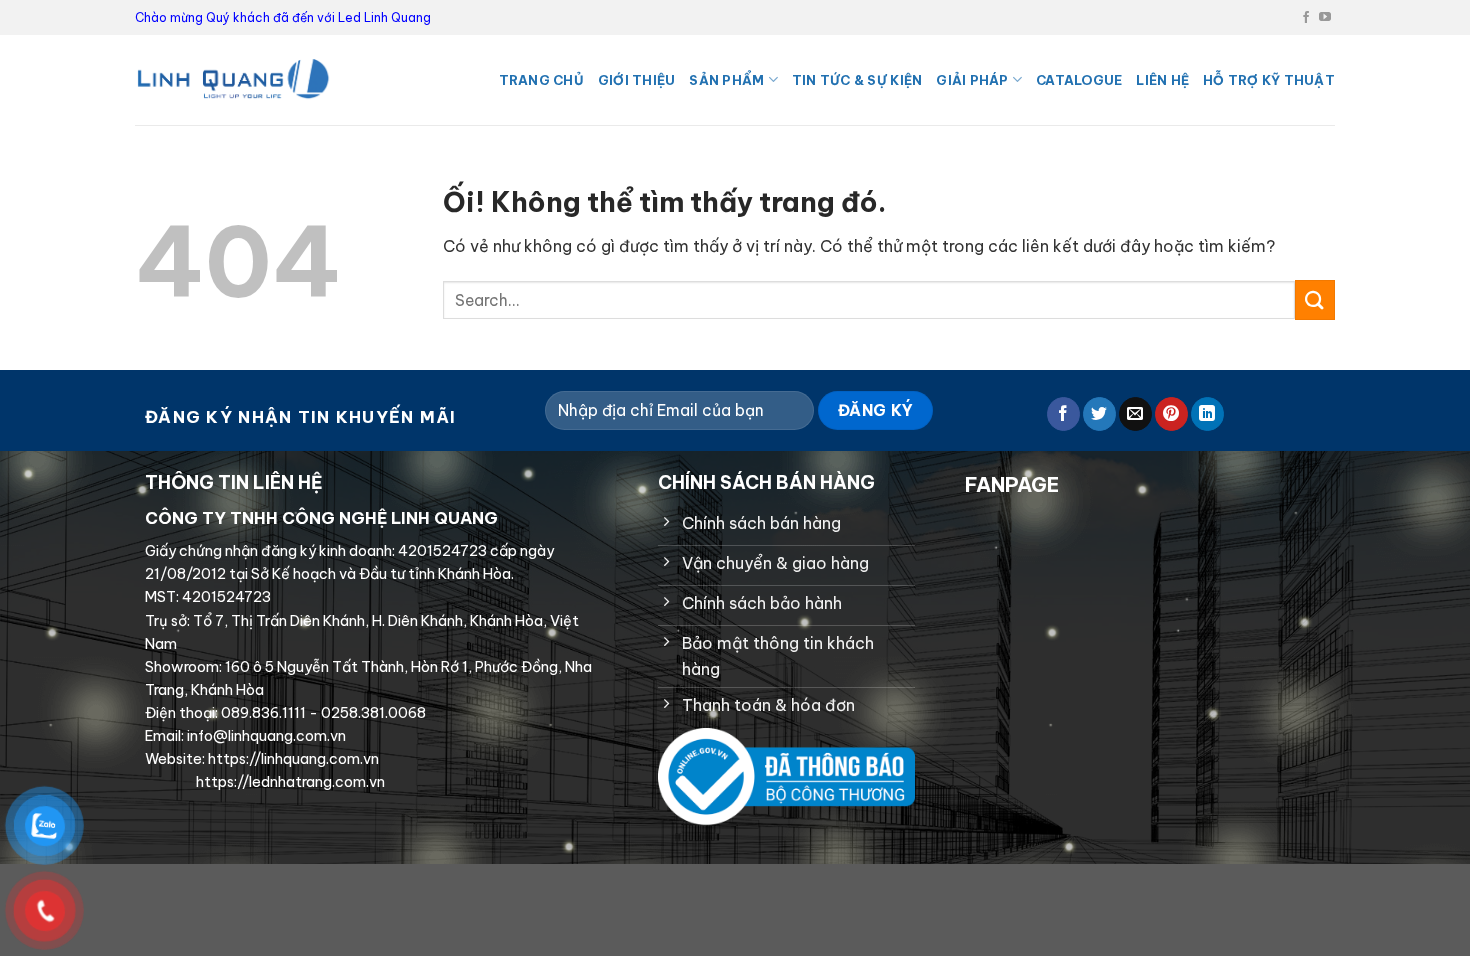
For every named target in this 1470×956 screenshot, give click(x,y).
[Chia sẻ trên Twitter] (1099, 414)
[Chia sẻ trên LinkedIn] (1207, 414)
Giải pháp (972, 80)
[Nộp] (1315, 299)
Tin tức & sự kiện (857, 80)
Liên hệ (1162, 80)
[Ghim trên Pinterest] (1171, 414)
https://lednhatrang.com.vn (289, 782)
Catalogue (1079, 80)
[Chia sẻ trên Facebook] (1063, 414)
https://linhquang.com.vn (292, 759)
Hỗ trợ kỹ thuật (1269, 80)
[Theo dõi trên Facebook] (1306, 18)
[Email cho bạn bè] (1135, 414)
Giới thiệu (637, 80)
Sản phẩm (726, 80)
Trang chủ (541, 80)
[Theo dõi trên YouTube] (1325, 18)
